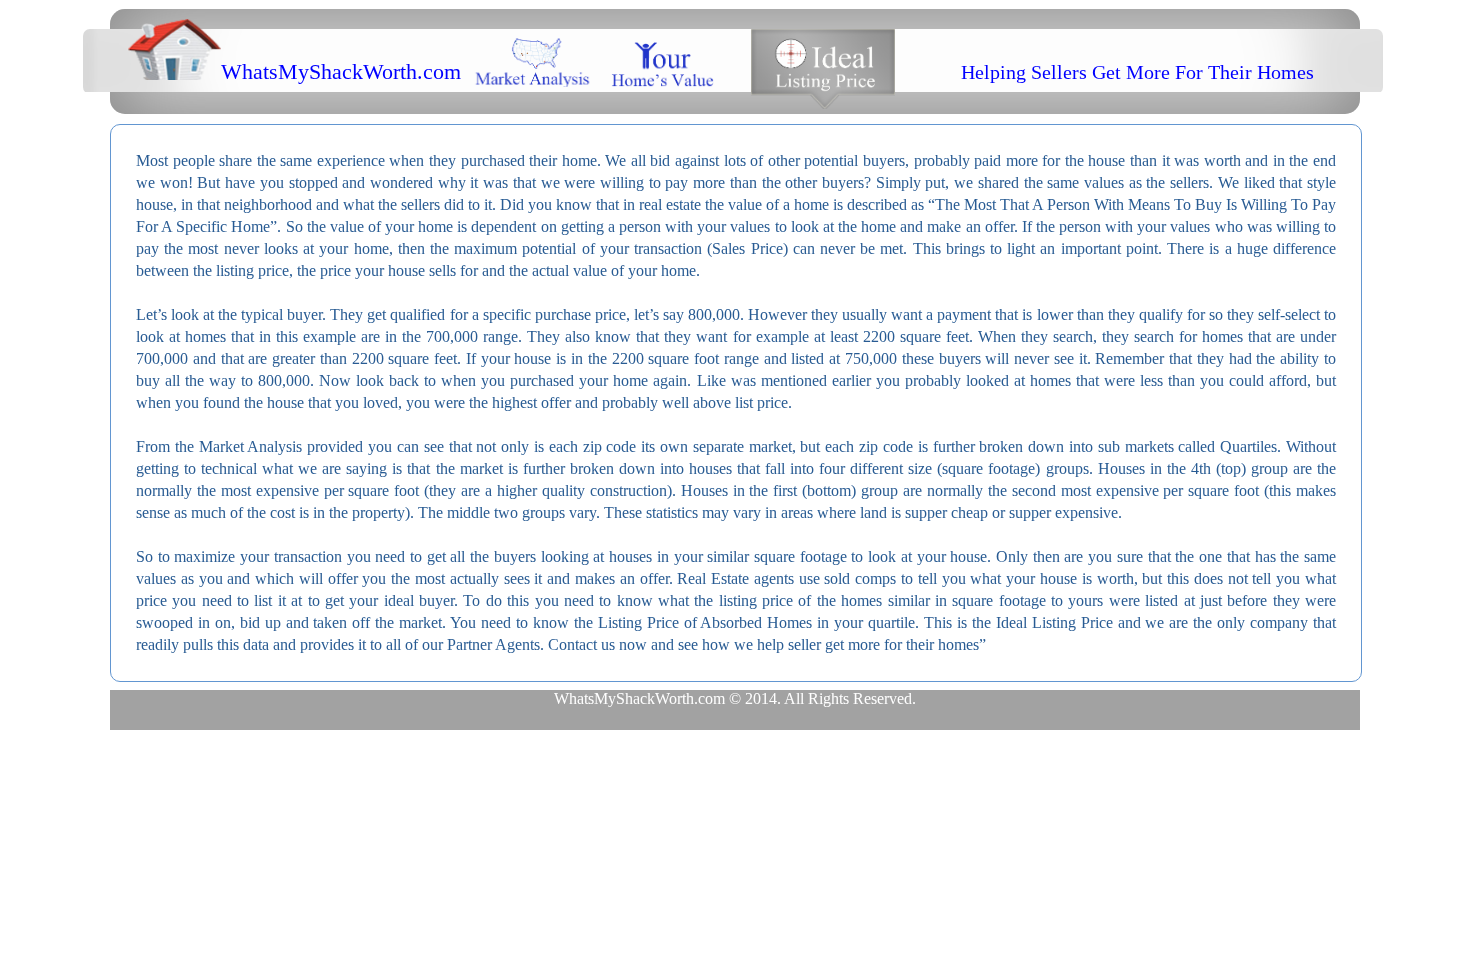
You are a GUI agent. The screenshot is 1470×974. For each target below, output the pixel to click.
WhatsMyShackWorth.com (341, 71)
